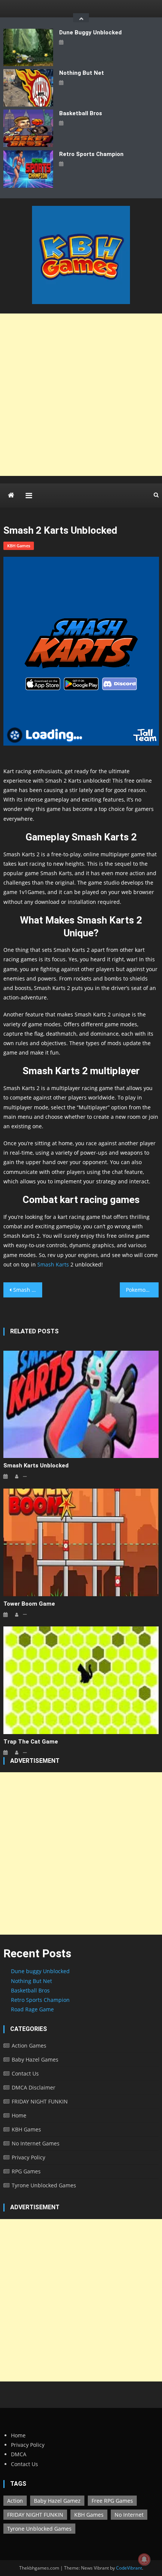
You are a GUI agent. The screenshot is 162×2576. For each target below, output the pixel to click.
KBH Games (19, 546)
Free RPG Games (112, 2501)
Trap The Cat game (31, 1742)
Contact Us (25, 2073)
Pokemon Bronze (142, 1290)
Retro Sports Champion (91, 154)
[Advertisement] (81, 395)
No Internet (129, 2515)
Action (15, 2501)
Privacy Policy (28, 2157)
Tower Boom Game (29, 1604)
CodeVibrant (129, 2568)
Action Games (29, 2046)
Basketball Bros (81, 113)
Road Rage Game (32, 2009)
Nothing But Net (82, 73)
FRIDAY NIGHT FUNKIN (40, 2101)
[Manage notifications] (144, 2559)
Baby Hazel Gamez (57, 2501)
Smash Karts (52, 1264)
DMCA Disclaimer (34, 2087)
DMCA (19, 2454)
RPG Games (26, 2171)
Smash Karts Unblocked (28, 1290)
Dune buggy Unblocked (90, 32)
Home (19, 2115)
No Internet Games (36, 2143)
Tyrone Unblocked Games (44, 2185)
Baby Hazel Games (35, 2059)
